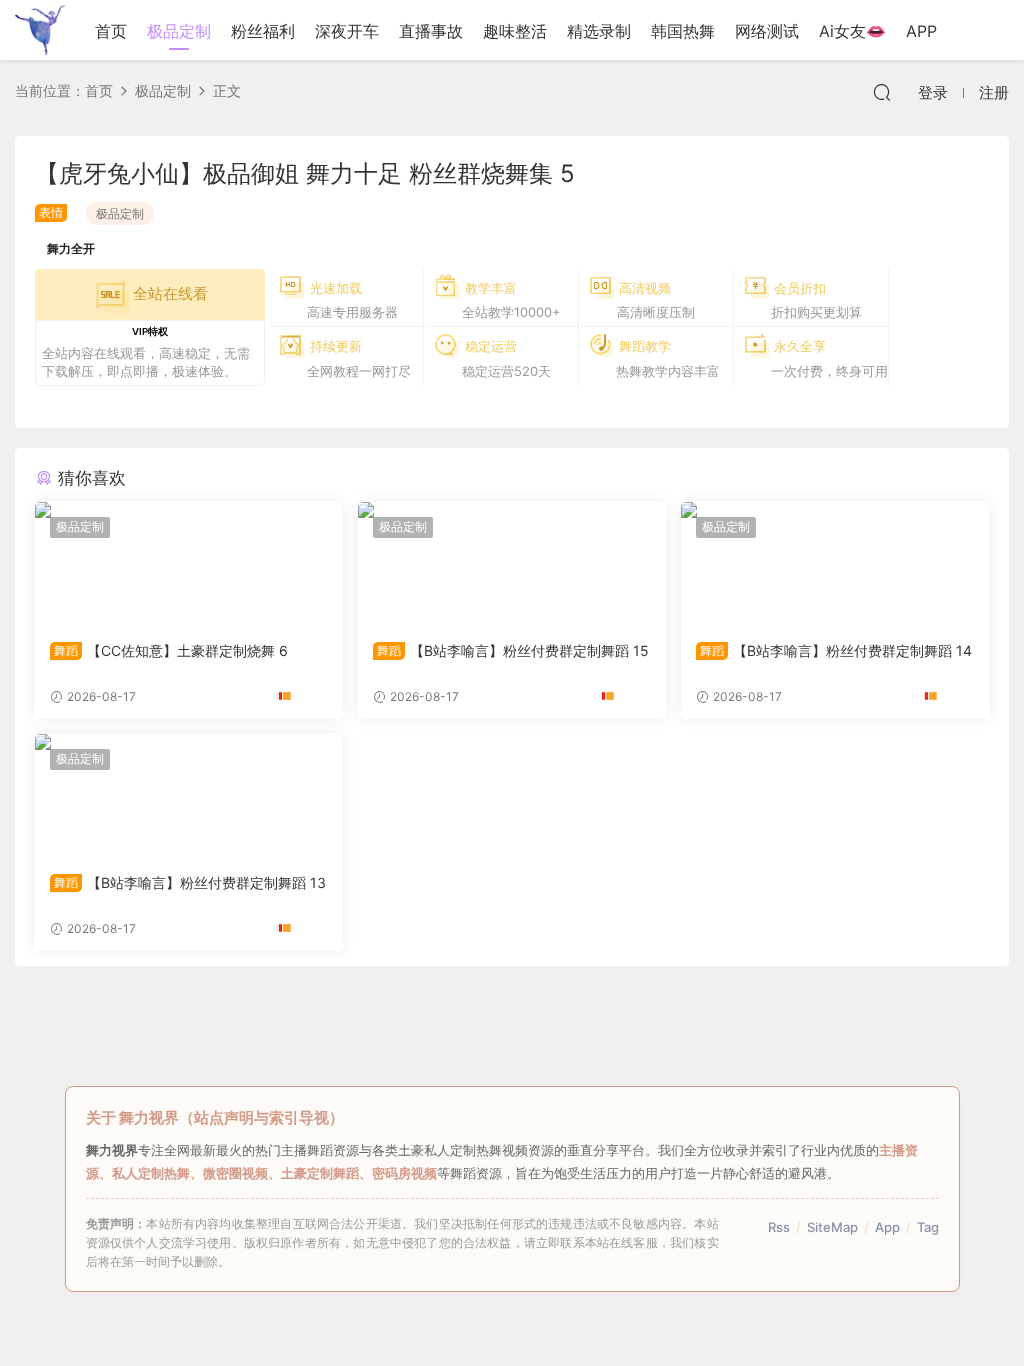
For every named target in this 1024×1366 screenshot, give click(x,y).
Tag (928, 1227)
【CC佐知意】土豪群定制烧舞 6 (171, 650)
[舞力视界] (40, 30)
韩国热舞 (683, 31)
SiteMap (832, 1227)
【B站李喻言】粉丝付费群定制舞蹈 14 (836, 650)
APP (921, 31)
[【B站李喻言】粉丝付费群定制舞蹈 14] (835, 564)
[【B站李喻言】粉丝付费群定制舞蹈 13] (189, 796)
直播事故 (431, 31)
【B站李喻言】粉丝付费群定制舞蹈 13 (190, 882)
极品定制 (179, 31)
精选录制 (599, 31)
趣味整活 (515, 31)
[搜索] (882, 92)
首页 (111, 31)
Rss (779, 1227)
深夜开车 (347, 31)
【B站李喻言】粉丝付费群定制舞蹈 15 (513, 650)
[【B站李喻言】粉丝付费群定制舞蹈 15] (512, 564)
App (887, 1227)
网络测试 (767, 31)
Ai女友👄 (852, 31)
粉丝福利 (263, 31)
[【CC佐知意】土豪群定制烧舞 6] (189, 564)
